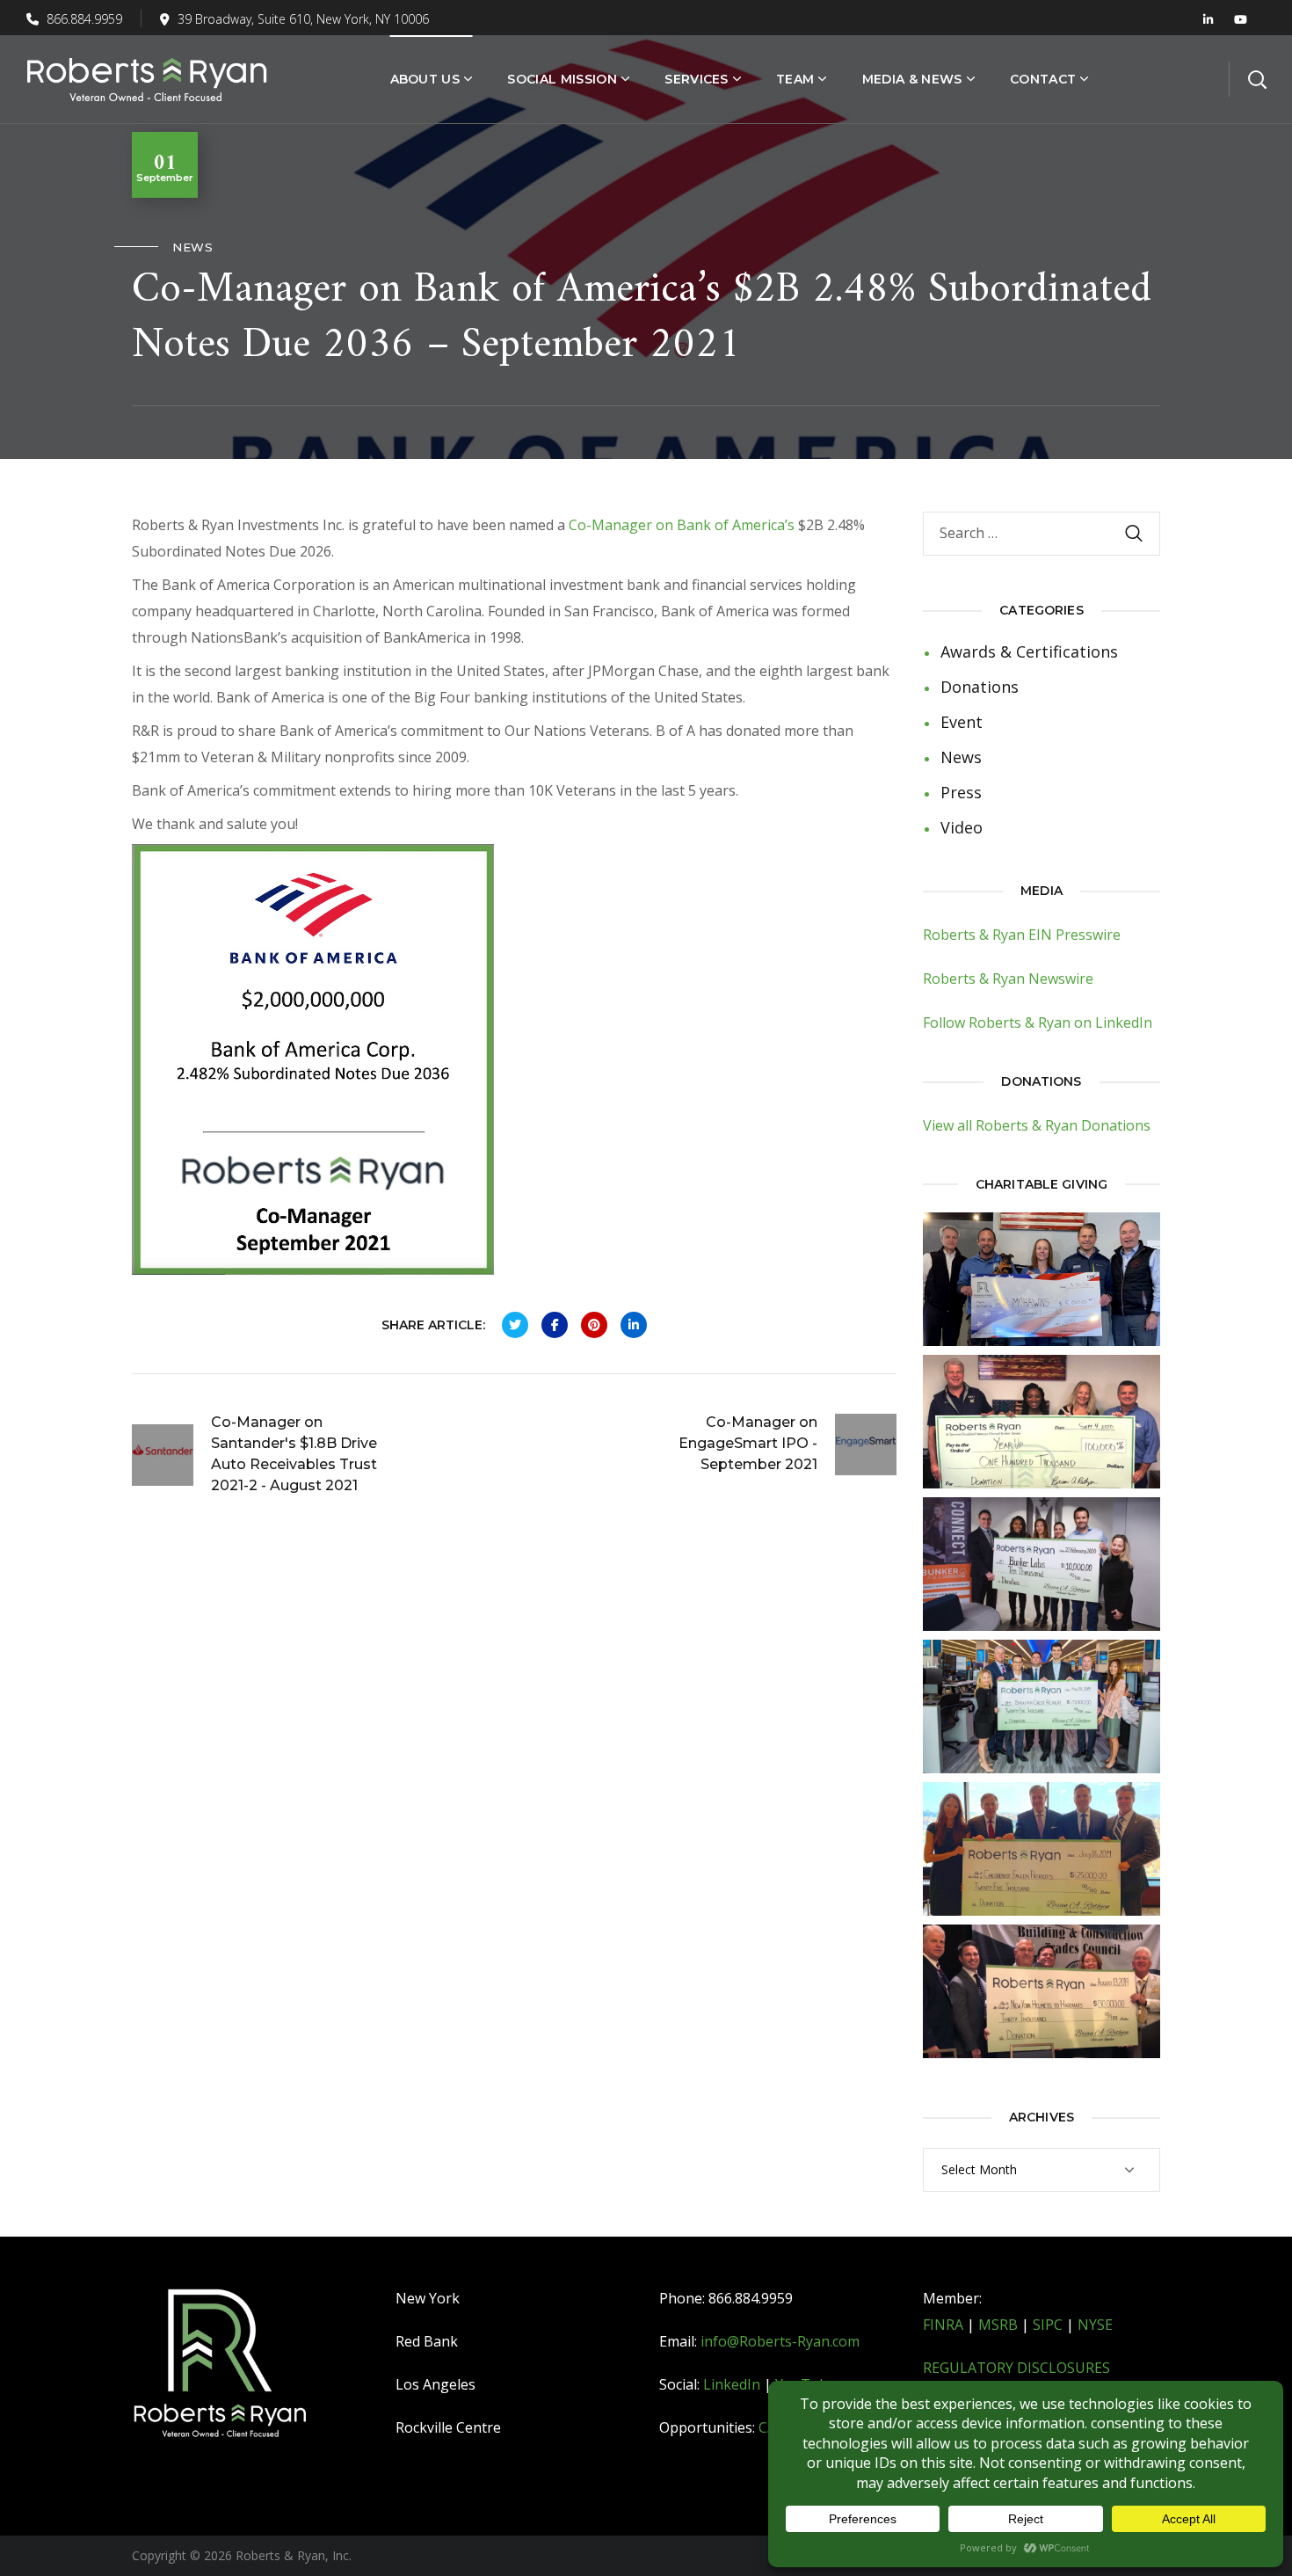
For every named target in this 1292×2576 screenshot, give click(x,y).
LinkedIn (732, 2384)
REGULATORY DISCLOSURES (1016, 2368)
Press (961, 792)
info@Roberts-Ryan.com (780, 2341)
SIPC (1048, 2325)
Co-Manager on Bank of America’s (682, 525)
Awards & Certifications (1029, 651)
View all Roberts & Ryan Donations (1037, 1125)
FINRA (943, 2325)
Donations (980, 687)
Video (962, 827)
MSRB (998, 2325)
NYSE (1095, 2325)
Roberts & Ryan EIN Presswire (1022, 935)
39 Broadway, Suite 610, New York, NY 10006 (303, 19)
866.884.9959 (83, 19)
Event (962, 722)
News (192, 247)
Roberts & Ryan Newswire (1008, 979)
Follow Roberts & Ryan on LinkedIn (1038, 1022)
